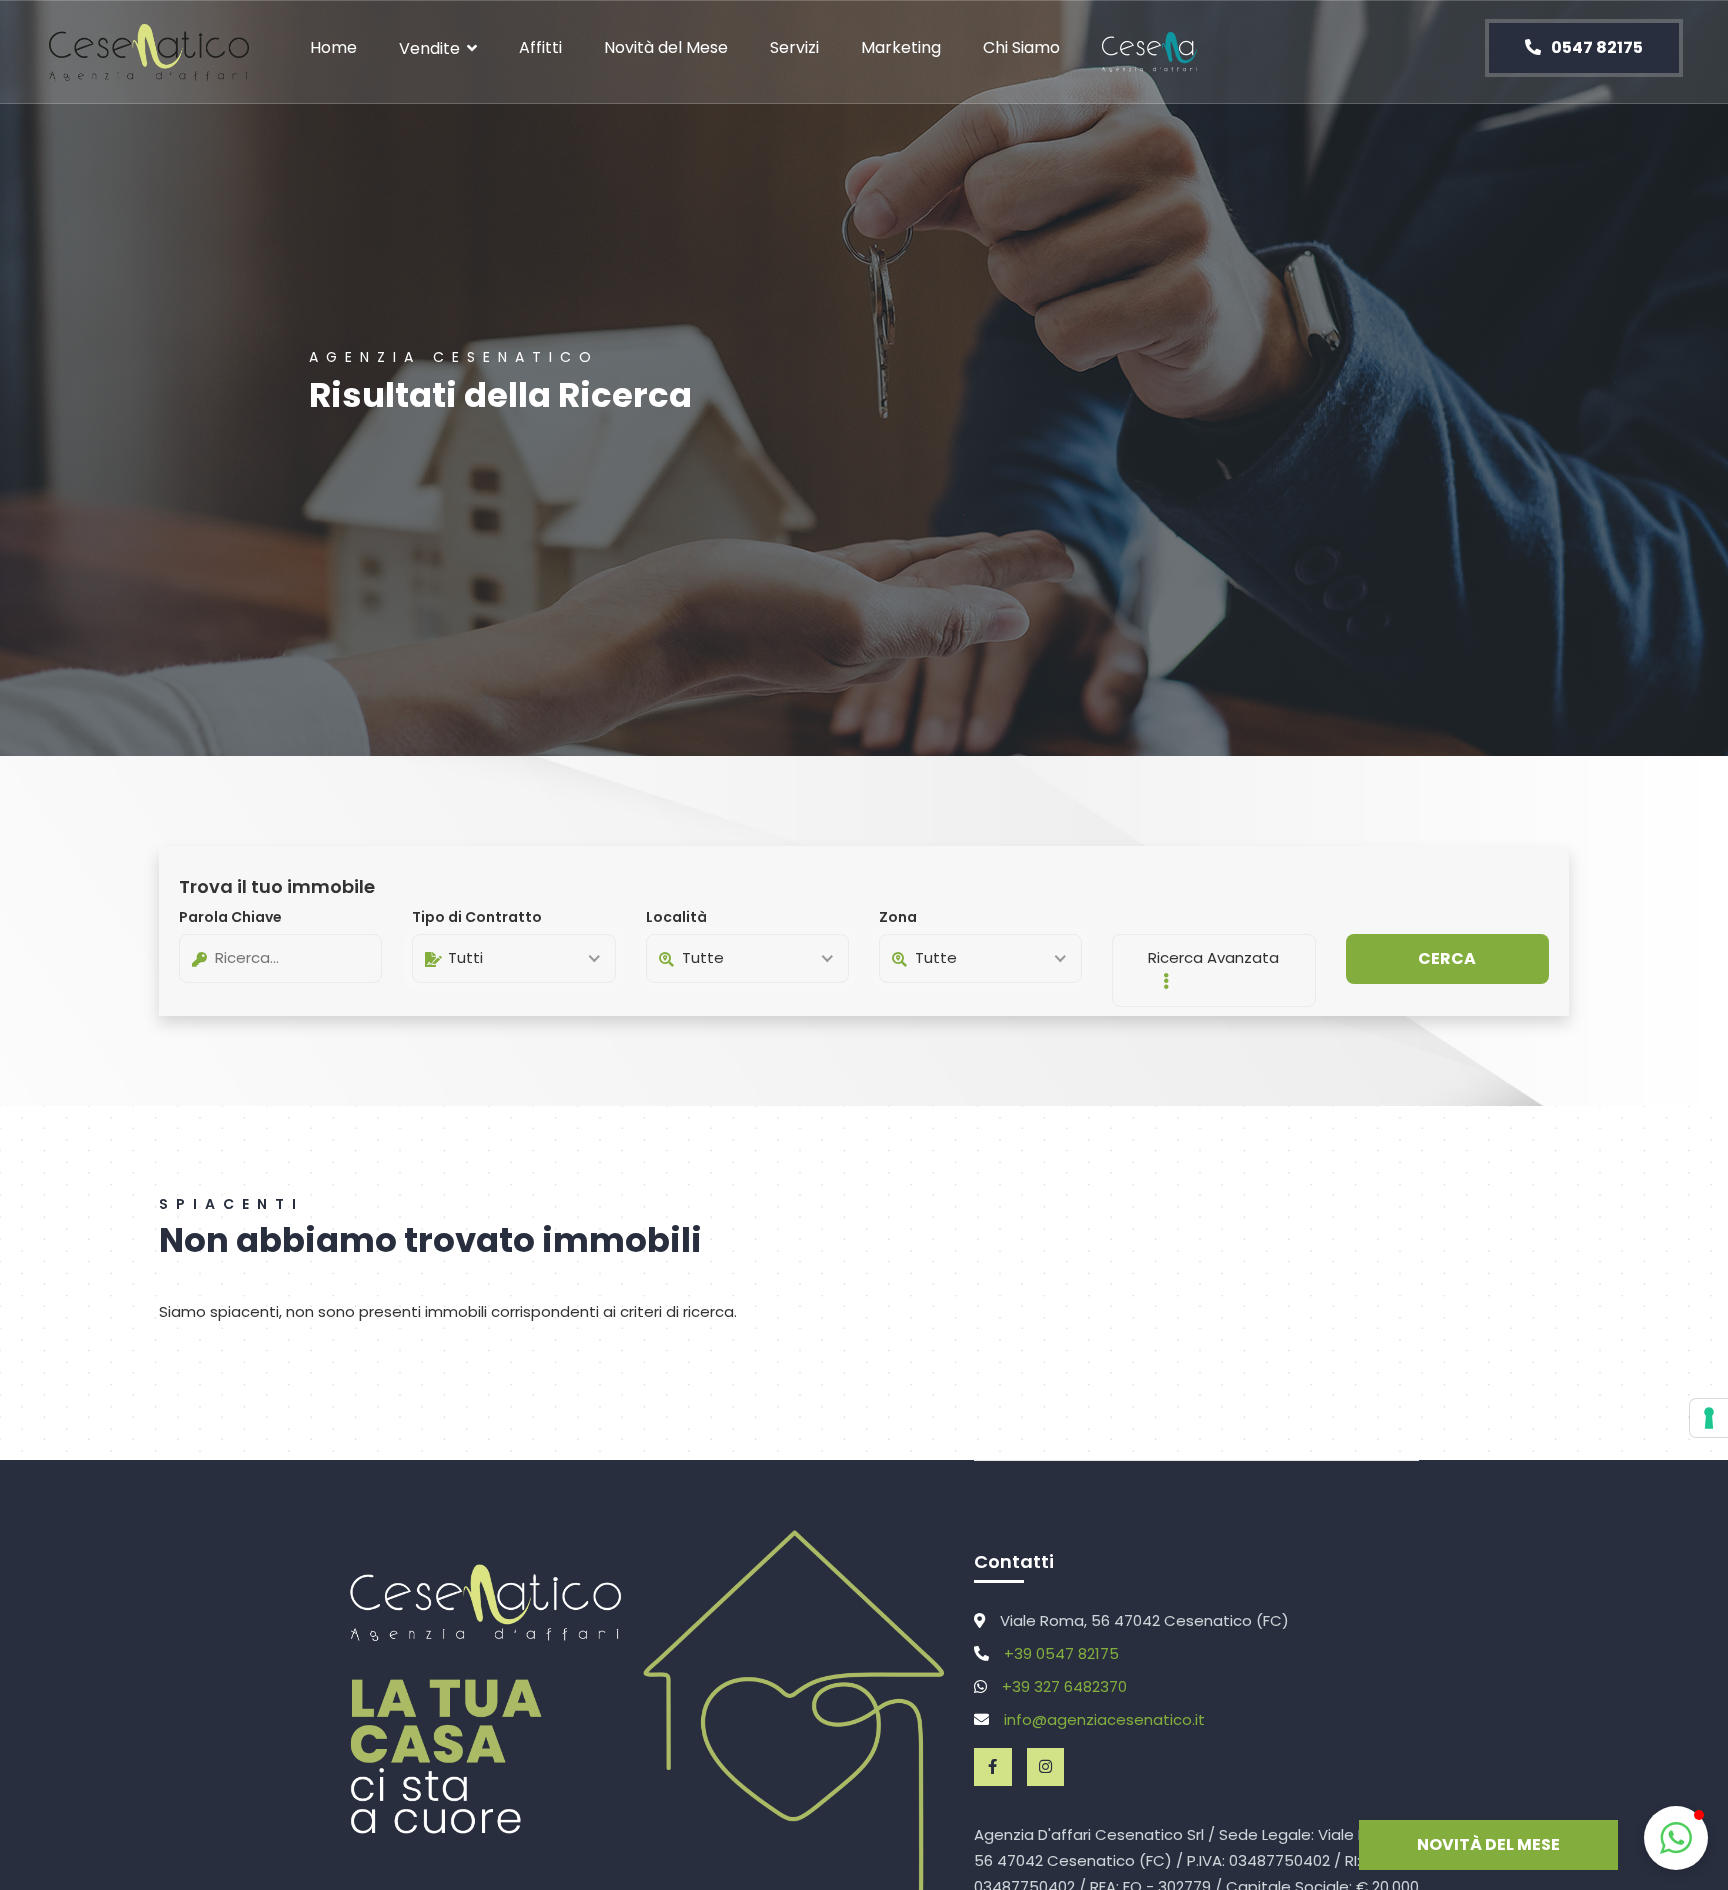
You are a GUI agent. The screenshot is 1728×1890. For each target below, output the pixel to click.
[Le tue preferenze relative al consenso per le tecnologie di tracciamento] (1709, 1418)
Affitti (540, 47)
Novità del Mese (666, 47)
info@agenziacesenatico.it (1104, 1719)
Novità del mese (1488, 1844)
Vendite (429, 48)
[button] (1676, 1838)
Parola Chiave (230, 917)
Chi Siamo (1021, 47)
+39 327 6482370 (1064, 1686)
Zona (898, 917)
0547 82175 (1595, 47)
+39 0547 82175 (1061, 1653)
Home (333, 47)
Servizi (794, 47)
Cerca (1447, 958)
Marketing (901, 47)
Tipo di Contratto (477, 917)
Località (676, 917)
